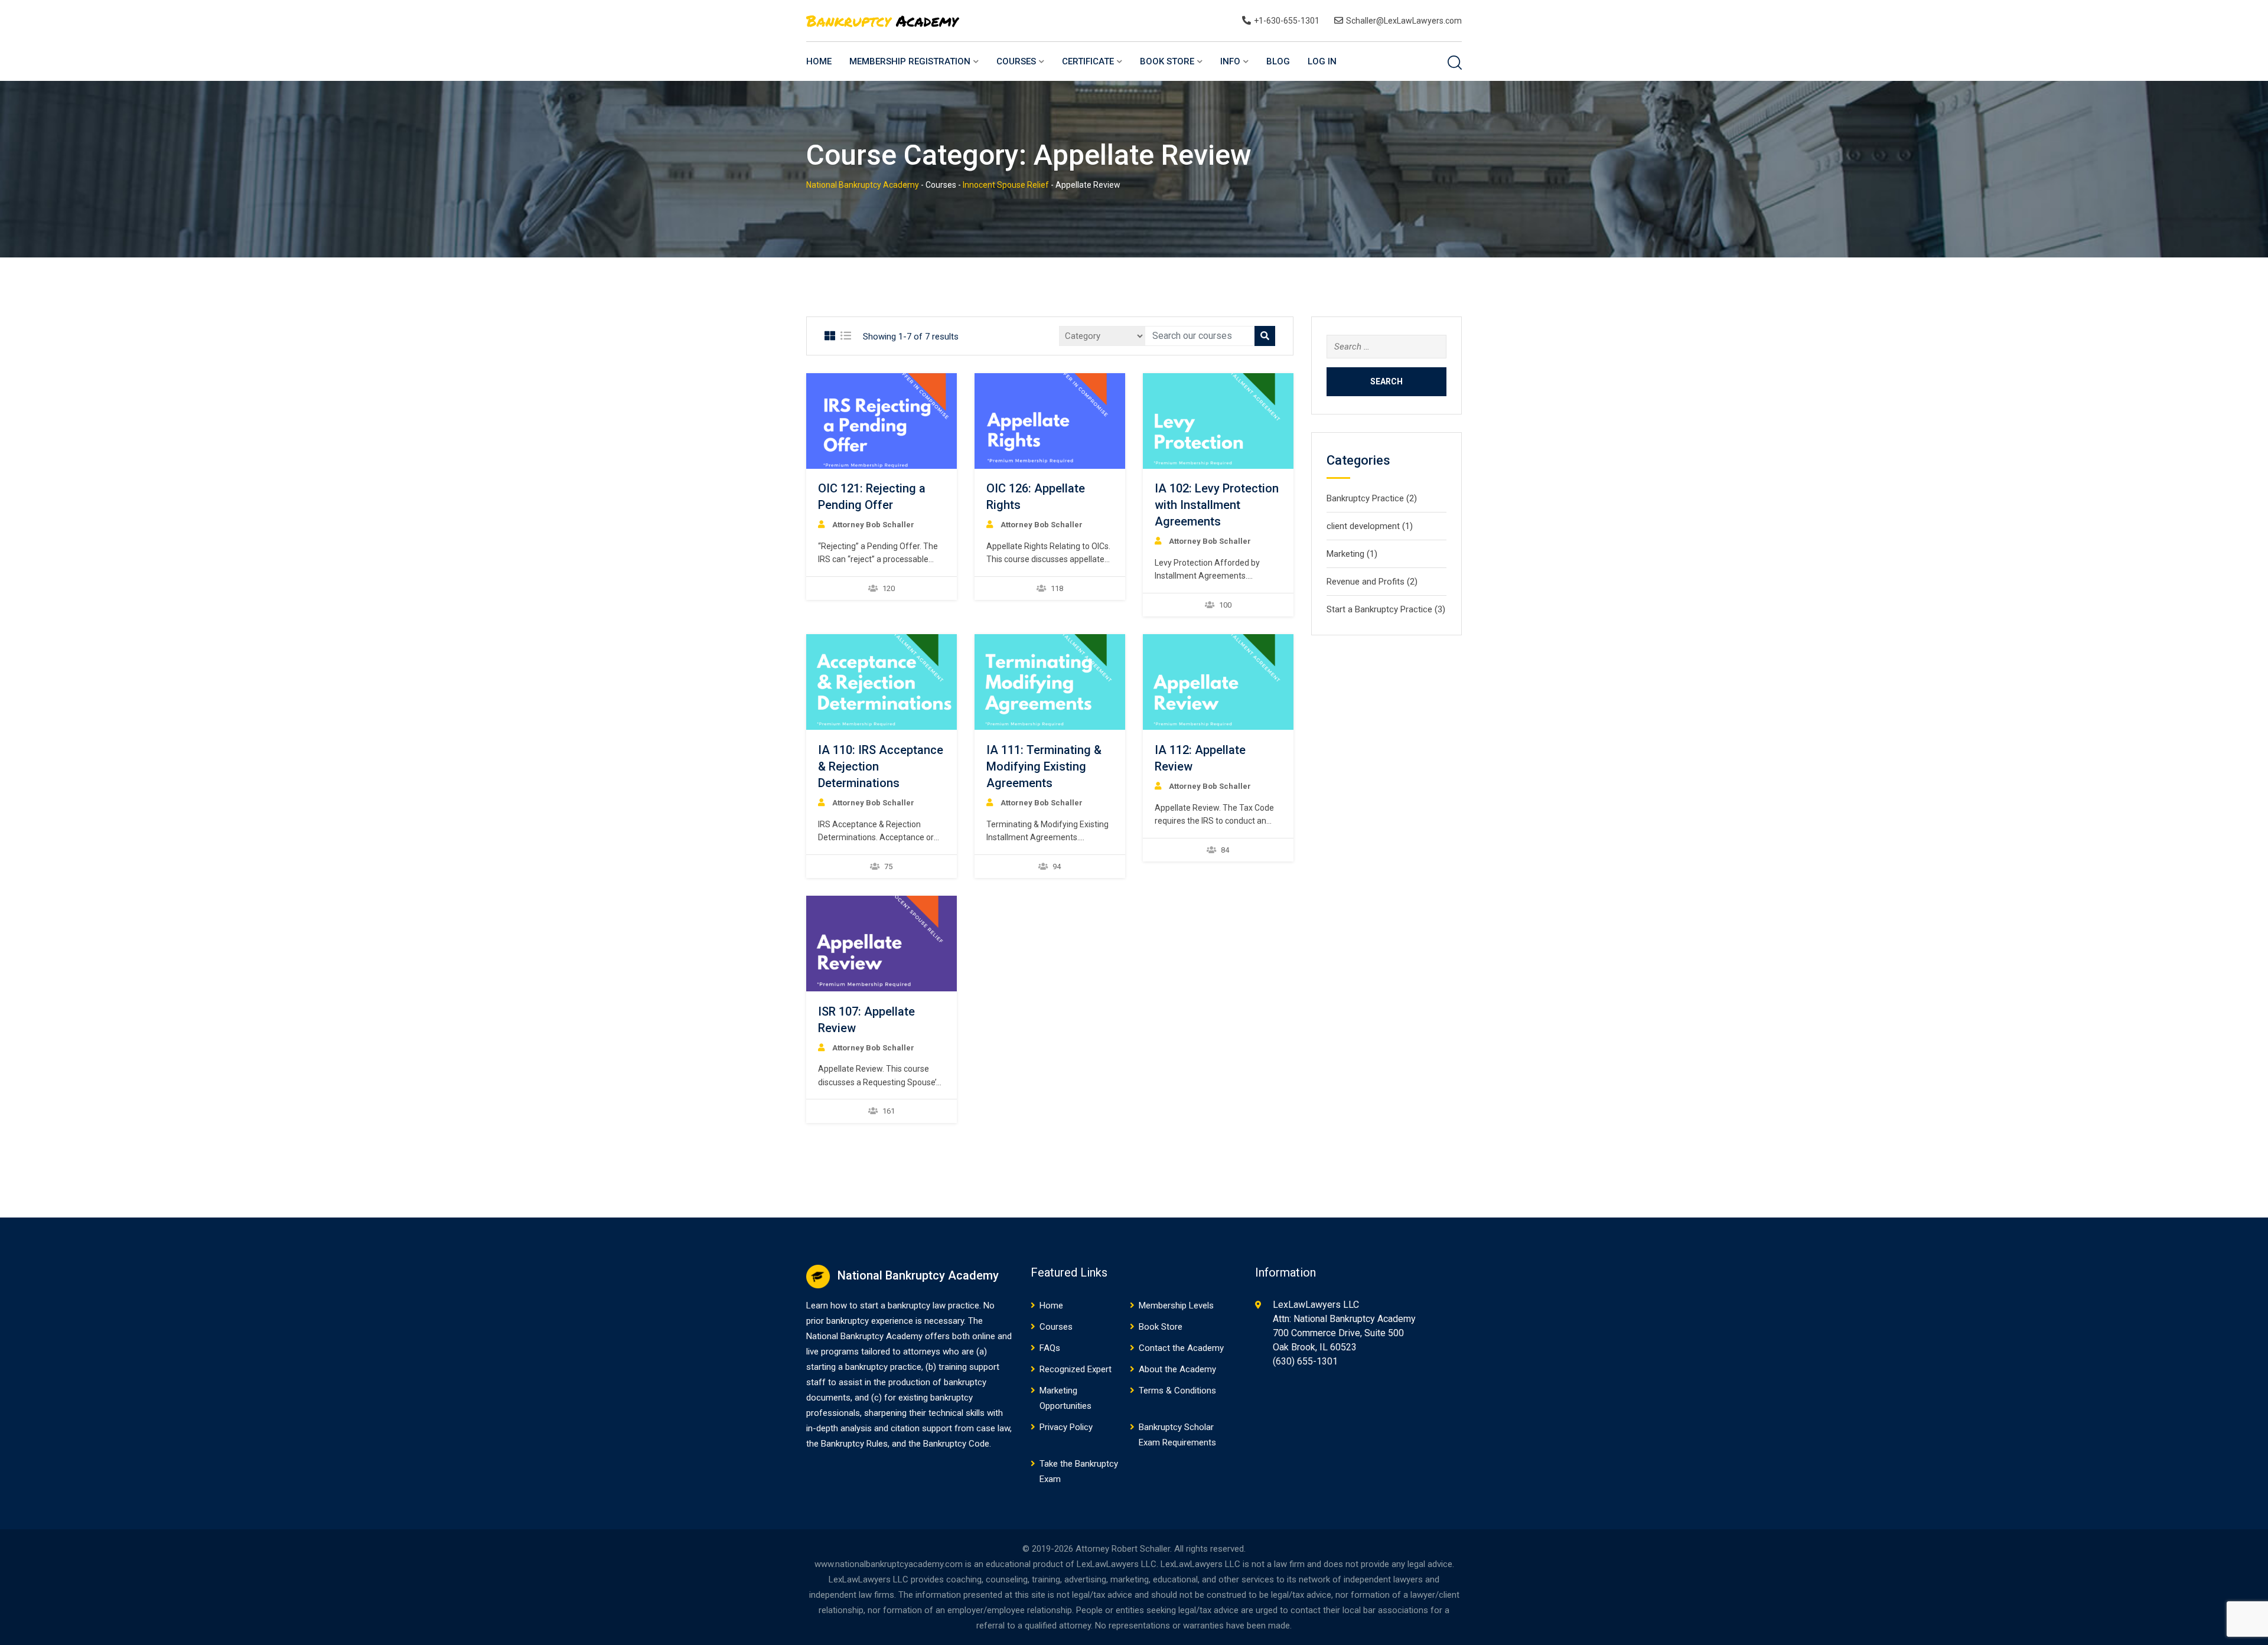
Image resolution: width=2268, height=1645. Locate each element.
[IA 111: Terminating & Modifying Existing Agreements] (1050, 682)
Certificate (1088, 61)
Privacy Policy (1066, 1427)
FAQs (1050, 1348)
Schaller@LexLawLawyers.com (1404, 21)
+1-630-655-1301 (1287, 21)
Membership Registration (910, 61)
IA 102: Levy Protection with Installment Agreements (1217, 505)
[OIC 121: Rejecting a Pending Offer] (881, 421)
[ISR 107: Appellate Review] (881, 944)
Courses (1016, 61)
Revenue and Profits (1366, 582)
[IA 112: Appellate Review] (1218, 682)
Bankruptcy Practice (1365, 498)
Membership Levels (1176, 1305)
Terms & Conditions (1177, 1391)
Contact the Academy (1181, 1348)
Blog (1278, 61)
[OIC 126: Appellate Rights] (1050, 421)
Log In (1322, 61)
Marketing (1345, 554)
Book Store (1167, 61)
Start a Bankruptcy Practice (1379, 609)
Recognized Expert (1076, 1369)
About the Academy (1177, 1369)
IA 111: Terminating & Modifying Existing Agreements (1044, 766)
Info (1230, 61)
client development (1363, 526)
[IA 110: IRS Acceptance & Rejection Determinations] (881, 682)
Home (819, 61)
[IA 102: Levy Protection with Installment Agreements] (1218, 421)
